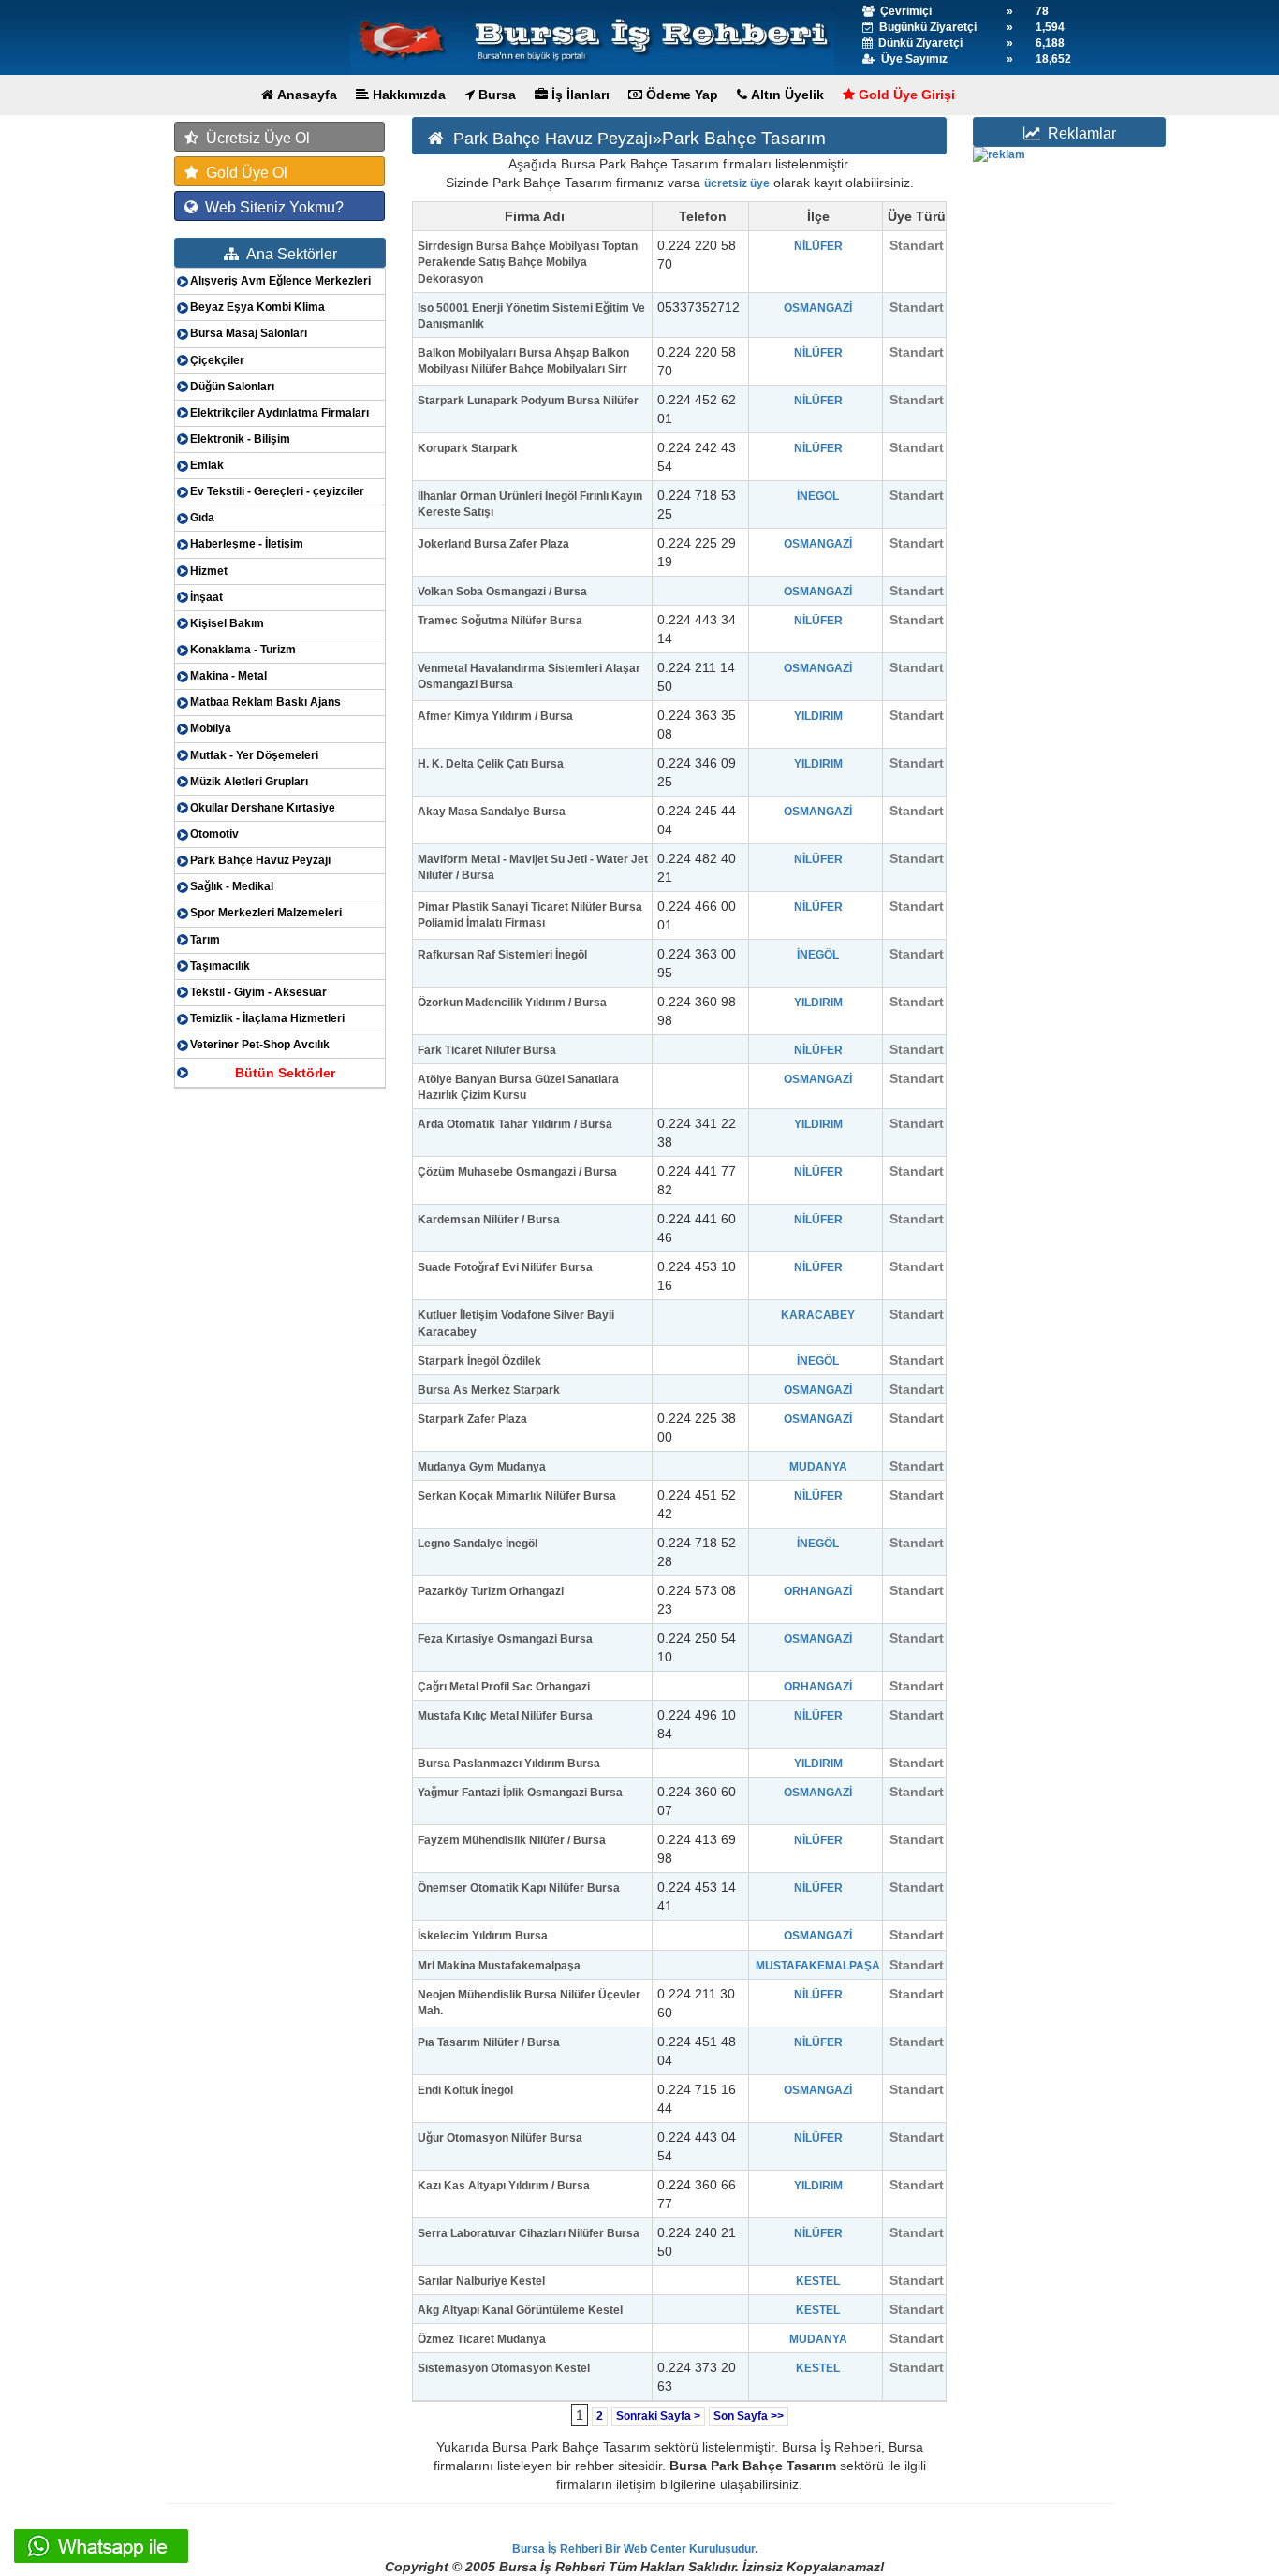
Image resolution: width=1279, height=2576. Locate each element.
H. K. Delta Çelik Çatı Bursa (491, 764)
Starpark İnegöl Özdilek (479, 1361)
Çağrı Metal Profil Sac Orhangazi (504, 1687)
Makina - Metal (228, 676)
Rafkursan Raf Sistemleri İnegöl (502, 955)
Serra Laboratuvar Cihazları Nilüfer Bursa (529, 2233)
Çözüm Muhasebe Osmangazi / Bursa (517, 1172)
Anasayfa (305, 95)
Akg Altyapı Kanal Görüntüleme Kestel (520, 2310)
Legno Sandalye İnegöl (478, 1544)
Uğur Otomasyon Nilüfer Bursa (500, 2138)
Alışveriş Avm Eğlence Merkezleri (280, 281)
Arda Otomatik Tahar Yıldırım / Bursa (515, 1124)
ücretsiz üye (737, 183)
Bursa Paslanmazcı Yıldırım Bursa (509, 1764)
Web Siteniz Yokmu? (271, 207)
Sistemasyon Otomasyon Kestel (504, 2368)
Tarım (205, 940)
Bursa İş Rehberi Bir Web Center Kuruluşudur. (635, 2549)
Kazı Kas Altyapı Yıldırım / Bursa (504, 2186)
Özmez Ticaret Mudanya (482, 2339)
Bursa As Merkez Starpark (489, 1390)
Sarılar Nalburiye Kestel (481, 2281)
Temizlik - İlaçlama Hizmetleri (267, 1018)
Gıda (202, 518)
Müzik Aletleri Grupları (249, 782)
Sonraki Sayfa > (658, 2416)
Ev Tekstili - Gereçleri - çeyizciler (277, 491)
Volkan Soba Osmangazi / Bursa (502, 592)
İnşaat (206, 597)
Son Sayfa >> (749, 2416)
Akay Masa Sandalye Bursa (492, 812)
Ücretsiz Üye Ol (254, 138)
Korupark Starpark (468, 448)
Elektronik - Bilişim (240, 439)
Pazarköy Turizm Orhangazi (491, 1591)
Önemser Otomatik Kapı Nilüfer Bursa (519, 1888)
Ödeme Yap (680, 95)
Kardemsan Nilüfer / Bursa (489, 1220)
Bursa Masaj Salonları (249, 333)
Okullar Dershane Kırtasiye (263, 808)
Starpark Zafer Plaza (472, 1419)
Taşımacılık (220, 966)
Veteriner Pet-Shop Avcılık (260, 1045)
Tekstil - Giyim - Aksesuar (258, 992)
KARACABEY (818, 1315)
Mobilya (211, 728)
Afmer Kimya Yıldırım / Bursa (495, 716)
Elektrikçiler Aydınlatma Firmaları (279, 413)
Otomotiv (214, 834)
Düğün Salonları (232, 387)
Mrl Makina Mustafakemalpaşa (499, 1966)
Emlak (207, 465)
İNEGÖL (818, 496)
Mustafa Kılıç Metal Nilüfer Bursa (505, 1716)
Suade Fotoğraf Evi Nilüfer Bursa (505, 1267)
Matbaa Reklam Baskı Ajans (265, 702)
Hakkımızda (407, 95)
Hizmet (209, 571)
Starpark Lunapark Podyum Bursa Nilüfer (528, 401)
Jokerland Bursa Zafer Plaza (493, 544)
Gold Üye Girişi (905, 95)
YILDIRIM (818, 716)
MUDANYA (818, 1467)
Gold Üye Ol (243, 173)
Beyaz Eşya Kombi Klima (257, 307)
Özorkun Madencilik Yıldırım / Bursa (512, 1003)
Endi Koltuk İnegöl (465, 2090)
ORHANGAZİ (818, 1591)
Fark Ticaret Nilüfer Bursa (487, 1050)
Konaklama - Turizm (243, 650)
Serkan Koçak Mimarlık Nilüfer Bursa (517, 1496)
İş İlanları (579, 95)
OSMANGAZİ (818, 308)
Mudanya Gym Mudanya (482, 1467)
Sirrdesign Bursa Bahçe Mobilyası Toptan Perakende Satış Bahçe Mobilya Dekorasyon (528, 262)
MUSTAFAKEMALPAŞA (818, 1966)
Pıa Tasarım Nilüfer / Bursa (489, 2042)
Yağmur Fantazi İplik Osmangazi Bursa (520, 1793)
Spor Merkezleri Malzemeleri (266, 913)
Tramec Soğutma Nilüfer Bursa (500, 621)
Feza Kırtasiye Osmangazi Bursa (505, 1639)
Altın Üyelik (786, 95)
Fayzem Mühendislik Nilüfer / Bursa (512, 1840)
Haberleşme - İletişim (247, 544)
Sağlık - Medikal (232, 886)
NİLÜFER (818, 246)
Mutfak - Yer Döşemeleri (254, 755)
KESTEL (818, 2281)
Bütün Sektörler (285, 1073)
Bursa (495, 95)
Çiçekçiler (217, 360)
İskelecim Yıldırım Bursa (483, 1936)
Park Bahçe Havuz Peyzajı (260, 860)
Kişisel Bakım (227, 623)
